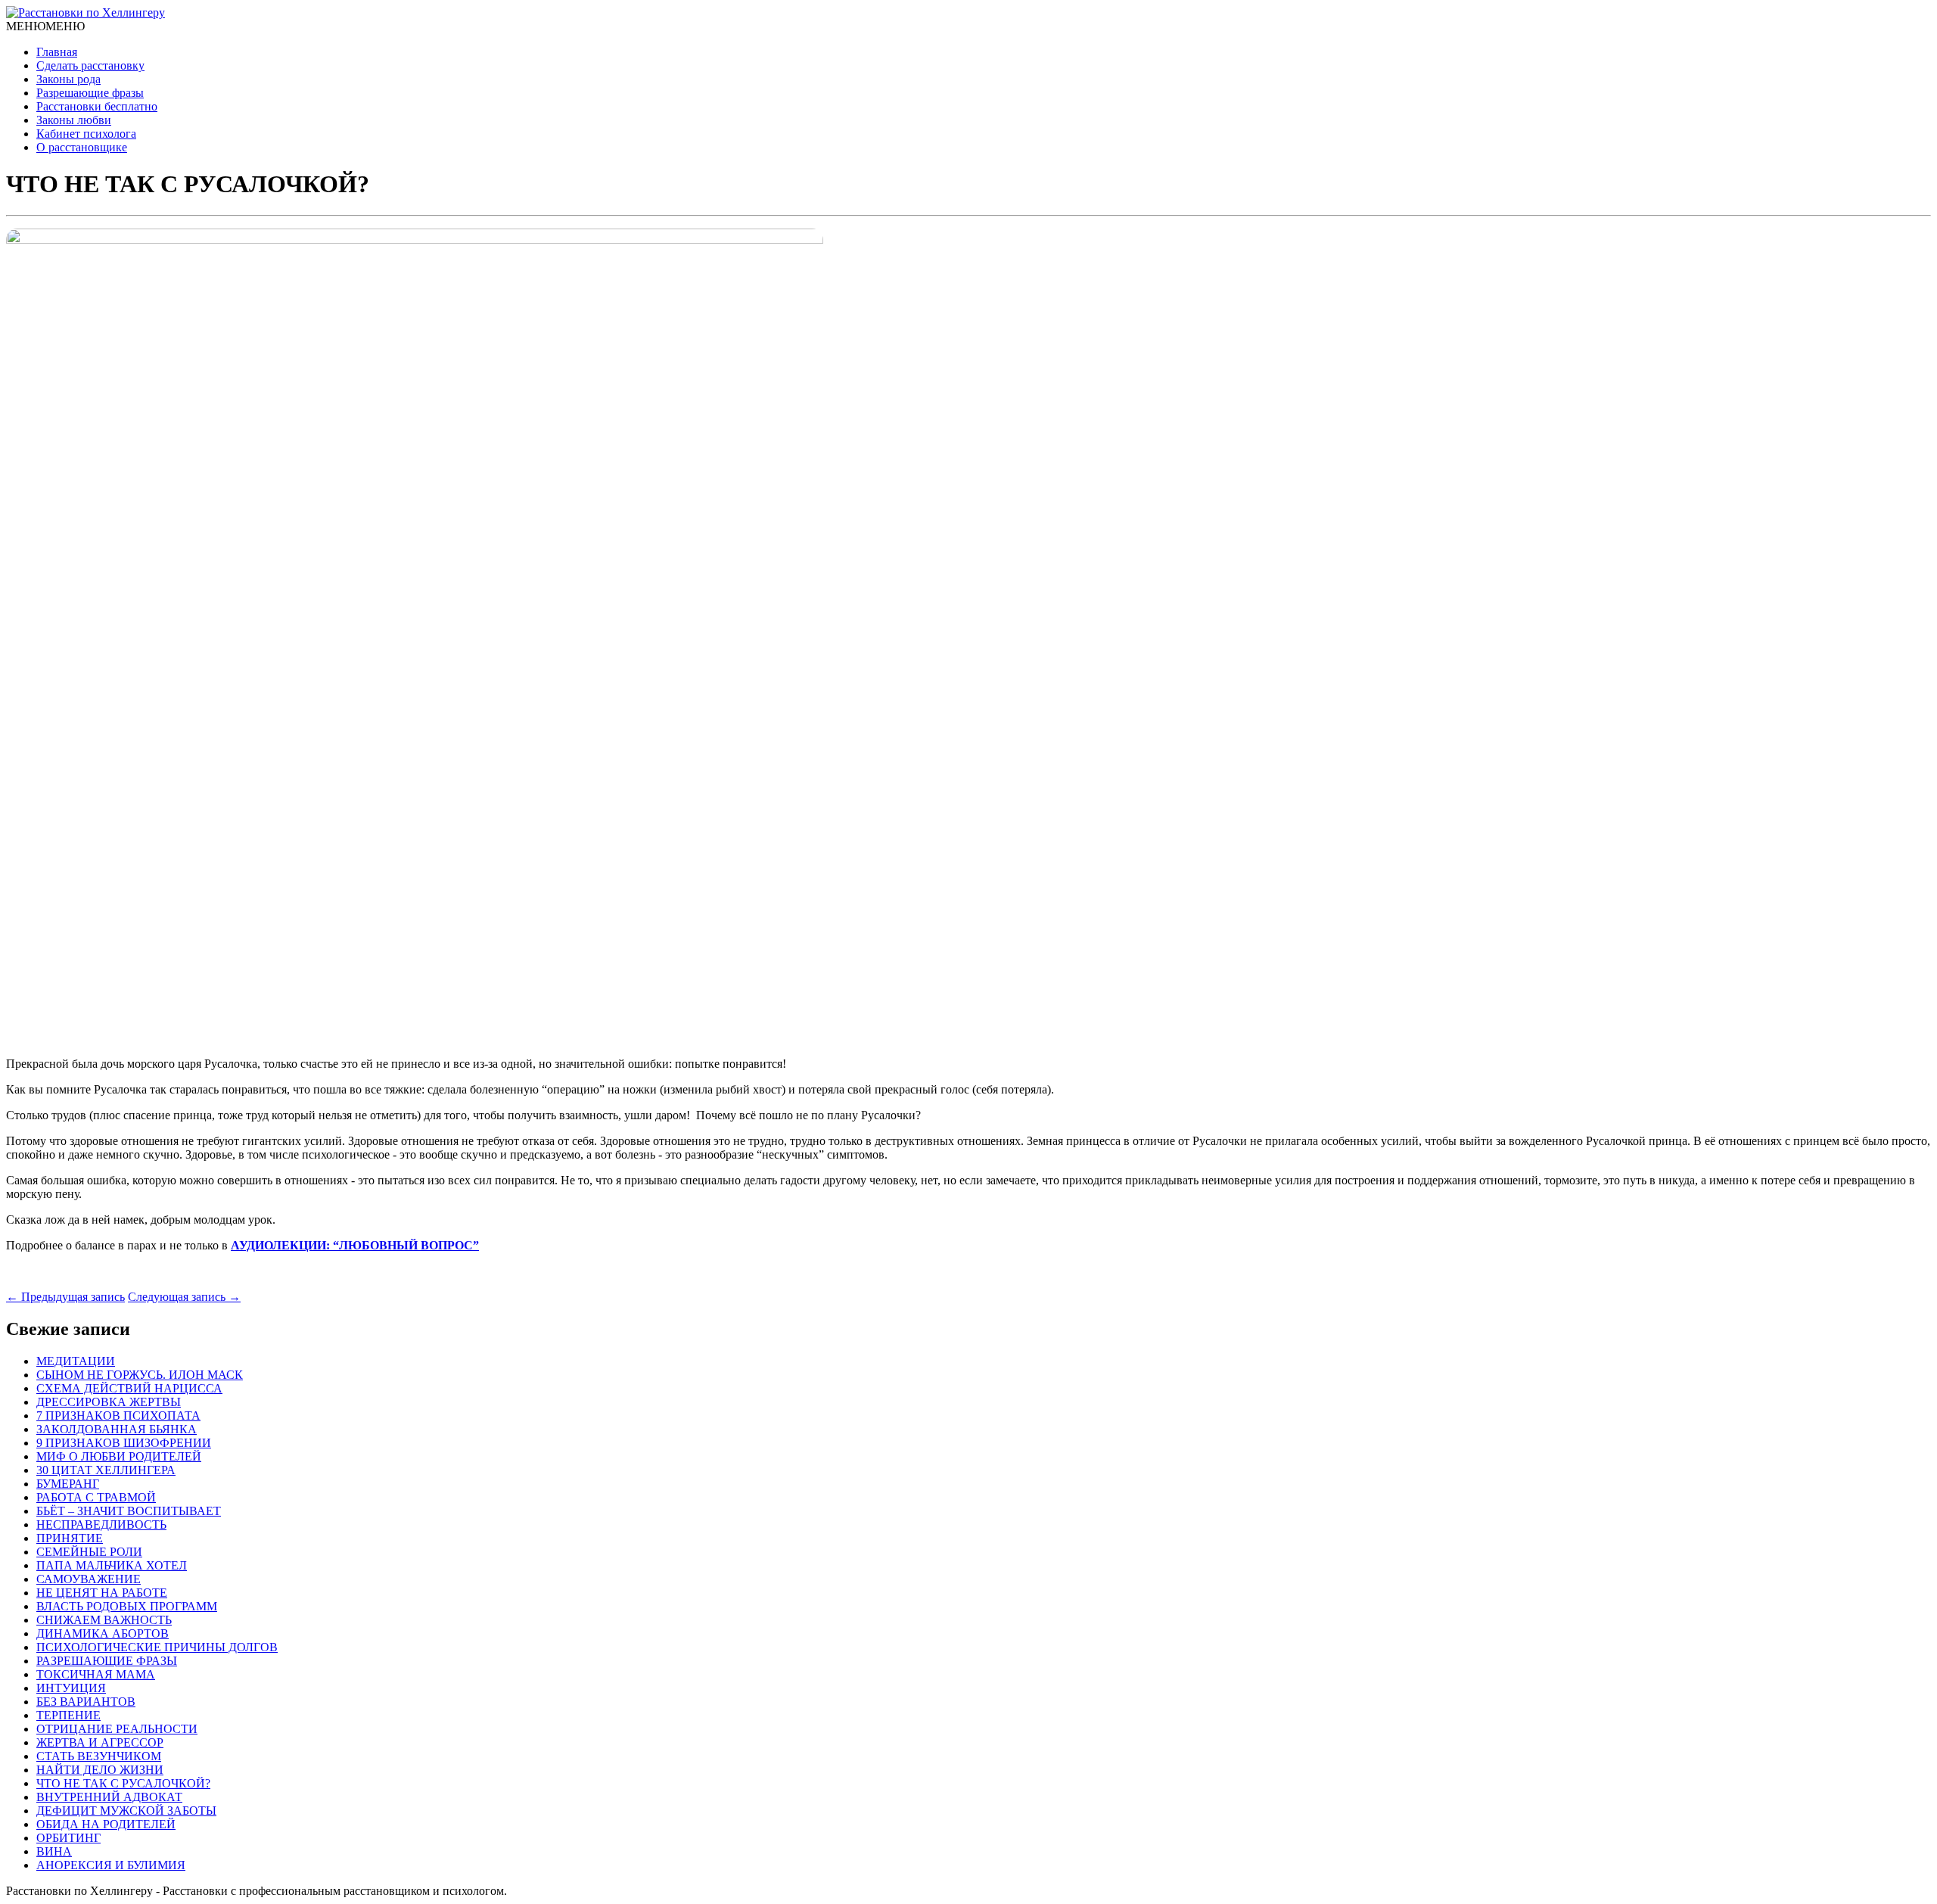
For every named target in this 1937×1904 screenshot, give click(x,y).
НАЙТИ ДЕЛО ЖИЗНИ (100, 1770)
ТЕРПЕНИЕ (68, 1715)
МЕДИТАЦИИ (76, 1361)
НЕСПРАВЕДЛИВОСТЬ (101, 1524)
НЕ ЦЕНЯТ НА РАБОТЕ (102, 1593)
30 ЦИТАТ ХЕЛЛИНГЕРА (106, 1470)
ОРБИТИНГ (68, 1838)
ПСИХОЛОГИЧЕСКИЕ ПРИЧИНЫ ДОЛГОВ (157, 1647)
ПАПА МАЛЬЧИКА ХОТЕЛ (112, 1565)
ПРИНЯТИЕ (70, 1538)
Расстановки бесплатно (97, 106)
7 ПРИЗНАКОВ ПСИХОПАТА (118, 1416)
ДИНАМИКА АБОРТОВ (103, 1633)
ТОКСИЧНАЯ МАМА (96, 1674)
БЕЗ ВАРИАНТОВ (86, 1702)
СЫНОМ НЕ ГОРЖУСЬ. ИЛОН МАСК (140, 1375)
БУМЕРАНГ (68, 1484)
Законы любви (74, 120)
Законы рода (68, 79)
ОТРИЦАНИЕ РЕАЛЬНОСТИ (117, 1729)
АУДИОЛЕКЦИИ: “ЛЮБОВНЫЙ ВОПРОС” (355, 1245)
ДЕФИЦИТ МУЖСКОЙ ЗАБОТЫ (126, 1811)
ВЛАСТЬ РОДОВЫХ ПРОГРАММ (127, 1606)
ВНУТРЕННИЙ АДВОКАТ (109, 1797)
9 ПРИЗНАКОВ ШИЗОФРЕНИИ (124, 1443)
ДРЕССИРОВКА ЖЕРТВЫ (109, 1402)
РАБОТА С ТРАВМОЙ (96, 1497)
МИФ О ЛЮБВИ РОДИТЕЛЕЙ (119, 1456)
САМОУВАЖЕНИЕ (89, 1579)
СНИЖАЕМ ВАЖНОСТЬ (104, 1620)
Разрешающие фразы (90, 93)
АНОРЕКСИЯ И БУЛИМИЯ (111, 1865)
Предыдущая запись (65, 1297)
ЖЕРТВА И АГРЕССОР (100, 1742)
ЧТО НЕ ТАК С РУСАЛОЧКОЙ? (123, 1783)
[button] (45, 26)
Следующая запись (184, 1297)
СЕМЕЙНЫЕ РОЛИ (89, 1552)
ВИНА (54, 1851)
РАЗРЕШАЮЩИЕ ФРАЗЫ (107, 1661)
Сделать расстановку (90, 65)
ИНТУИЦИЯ (71, 1688)
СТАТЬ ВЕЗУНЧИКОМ (99, 1756)
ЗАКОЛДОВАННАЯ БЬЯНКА (117, 1429)
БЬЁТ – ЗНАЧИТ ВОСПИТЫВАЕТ (129, 1511)
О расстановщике (82, 147)
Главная (57, 52)
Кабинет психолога (86, 134)
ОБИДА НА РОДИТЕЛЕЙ (106, 1824)
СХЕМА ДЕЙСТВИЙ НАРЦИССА (129, 1388)
